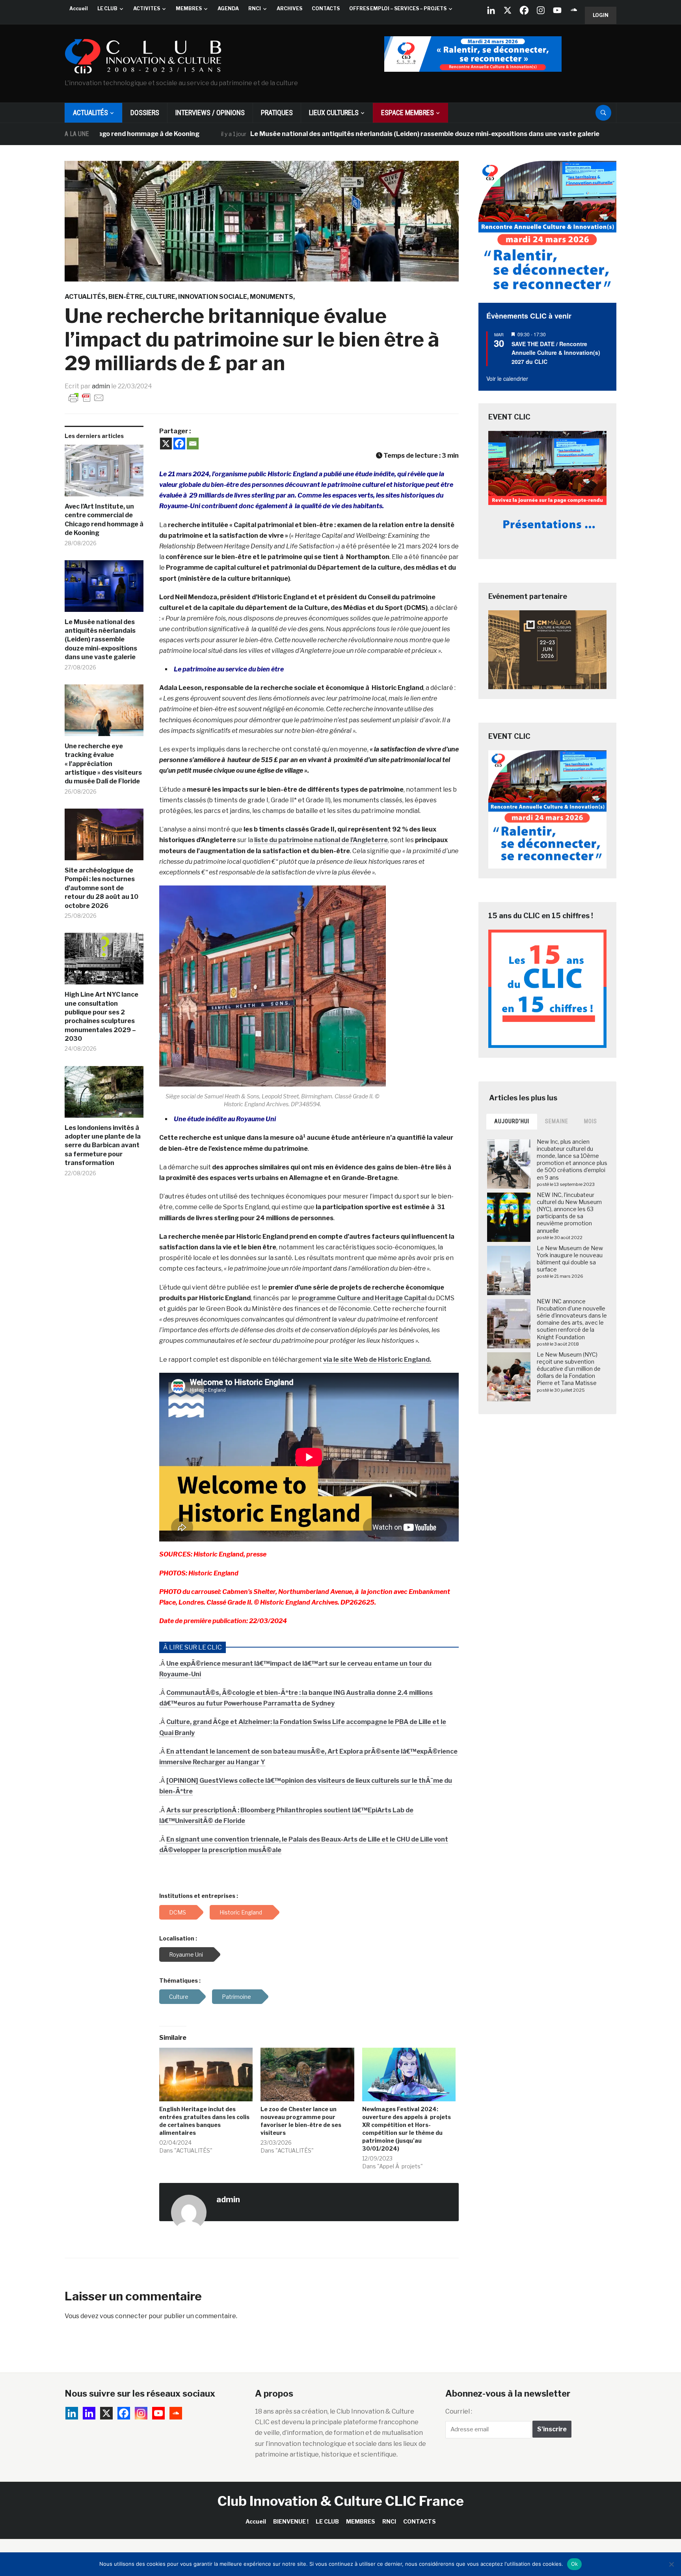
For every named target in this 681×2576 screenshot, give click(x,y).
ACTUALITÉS (90, 113)
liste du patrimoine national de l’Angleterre (321, 840)
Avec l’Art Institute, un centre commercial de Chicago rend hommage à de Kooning (104, 520)
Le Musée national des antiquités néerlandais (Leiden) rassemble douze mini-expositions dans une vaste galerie (336, 134)
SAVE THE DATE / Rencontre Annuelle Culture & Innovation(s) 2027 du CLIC (556, 353)
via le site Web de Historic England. (377, 1360)
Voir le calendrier (507, 378)
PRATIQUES (277, 113)
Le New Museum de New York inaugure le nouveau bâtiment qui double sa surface (570, 1259)
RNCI (255, 8)
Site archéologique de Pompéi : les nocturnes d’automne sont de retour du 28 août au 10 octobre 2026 (101, 888)
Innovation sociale (213, 297)
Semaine (557, 1121)
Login (601, 15)
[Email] (193, 444)
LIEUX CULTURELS (334, 113)
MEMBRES (189, 8)
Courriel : (459, 2411)
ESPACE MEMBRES (407, 113)
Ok (575, 2564)
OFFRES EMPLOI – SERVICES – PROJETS (398, 8)
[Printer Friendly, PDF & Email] (86, 397)
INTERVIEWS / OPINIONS (210, 113)
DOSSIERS (145, 113)
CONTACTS (326, 8)
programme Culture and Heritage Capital (362, 1298)
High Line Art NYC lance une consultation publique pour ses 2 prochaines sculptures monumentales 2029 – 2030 (101, 1017)
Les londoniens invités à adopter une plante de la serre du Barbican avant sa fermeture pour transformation (103, 1145)
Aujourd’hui (512, 1121)
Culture (161, 297)
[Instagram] (541, 10)
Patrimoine (236, 1997)
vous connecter (124, 2316)
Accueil (79, 8)
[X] (508, 10)
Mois (591, 1121)
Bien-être (126, 297)
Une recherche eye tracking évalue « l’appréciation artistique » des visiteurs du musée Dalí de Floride (103, 764)
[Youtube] (557, 10)
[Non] (671, 2564)
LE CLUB (107, 8)
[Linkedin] (89, 2413)
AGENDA (228, 8)
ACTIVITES (147, 8)
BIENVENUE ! (291, 2521)
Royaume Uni (186, 1954)
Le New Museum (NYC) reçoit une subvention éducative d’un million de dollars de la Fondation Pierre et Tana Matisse (569, 1369)
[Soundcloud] (574, 10)
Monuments (272, 297)
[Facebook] (524, 10)
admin (101, 386)
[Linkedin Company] (491, 10)
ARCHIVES (289, 8)
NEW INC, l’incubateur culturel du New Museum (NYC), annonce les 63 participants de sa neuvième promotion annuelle (569, 1213)
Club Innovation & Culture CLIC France (341, 2501)
